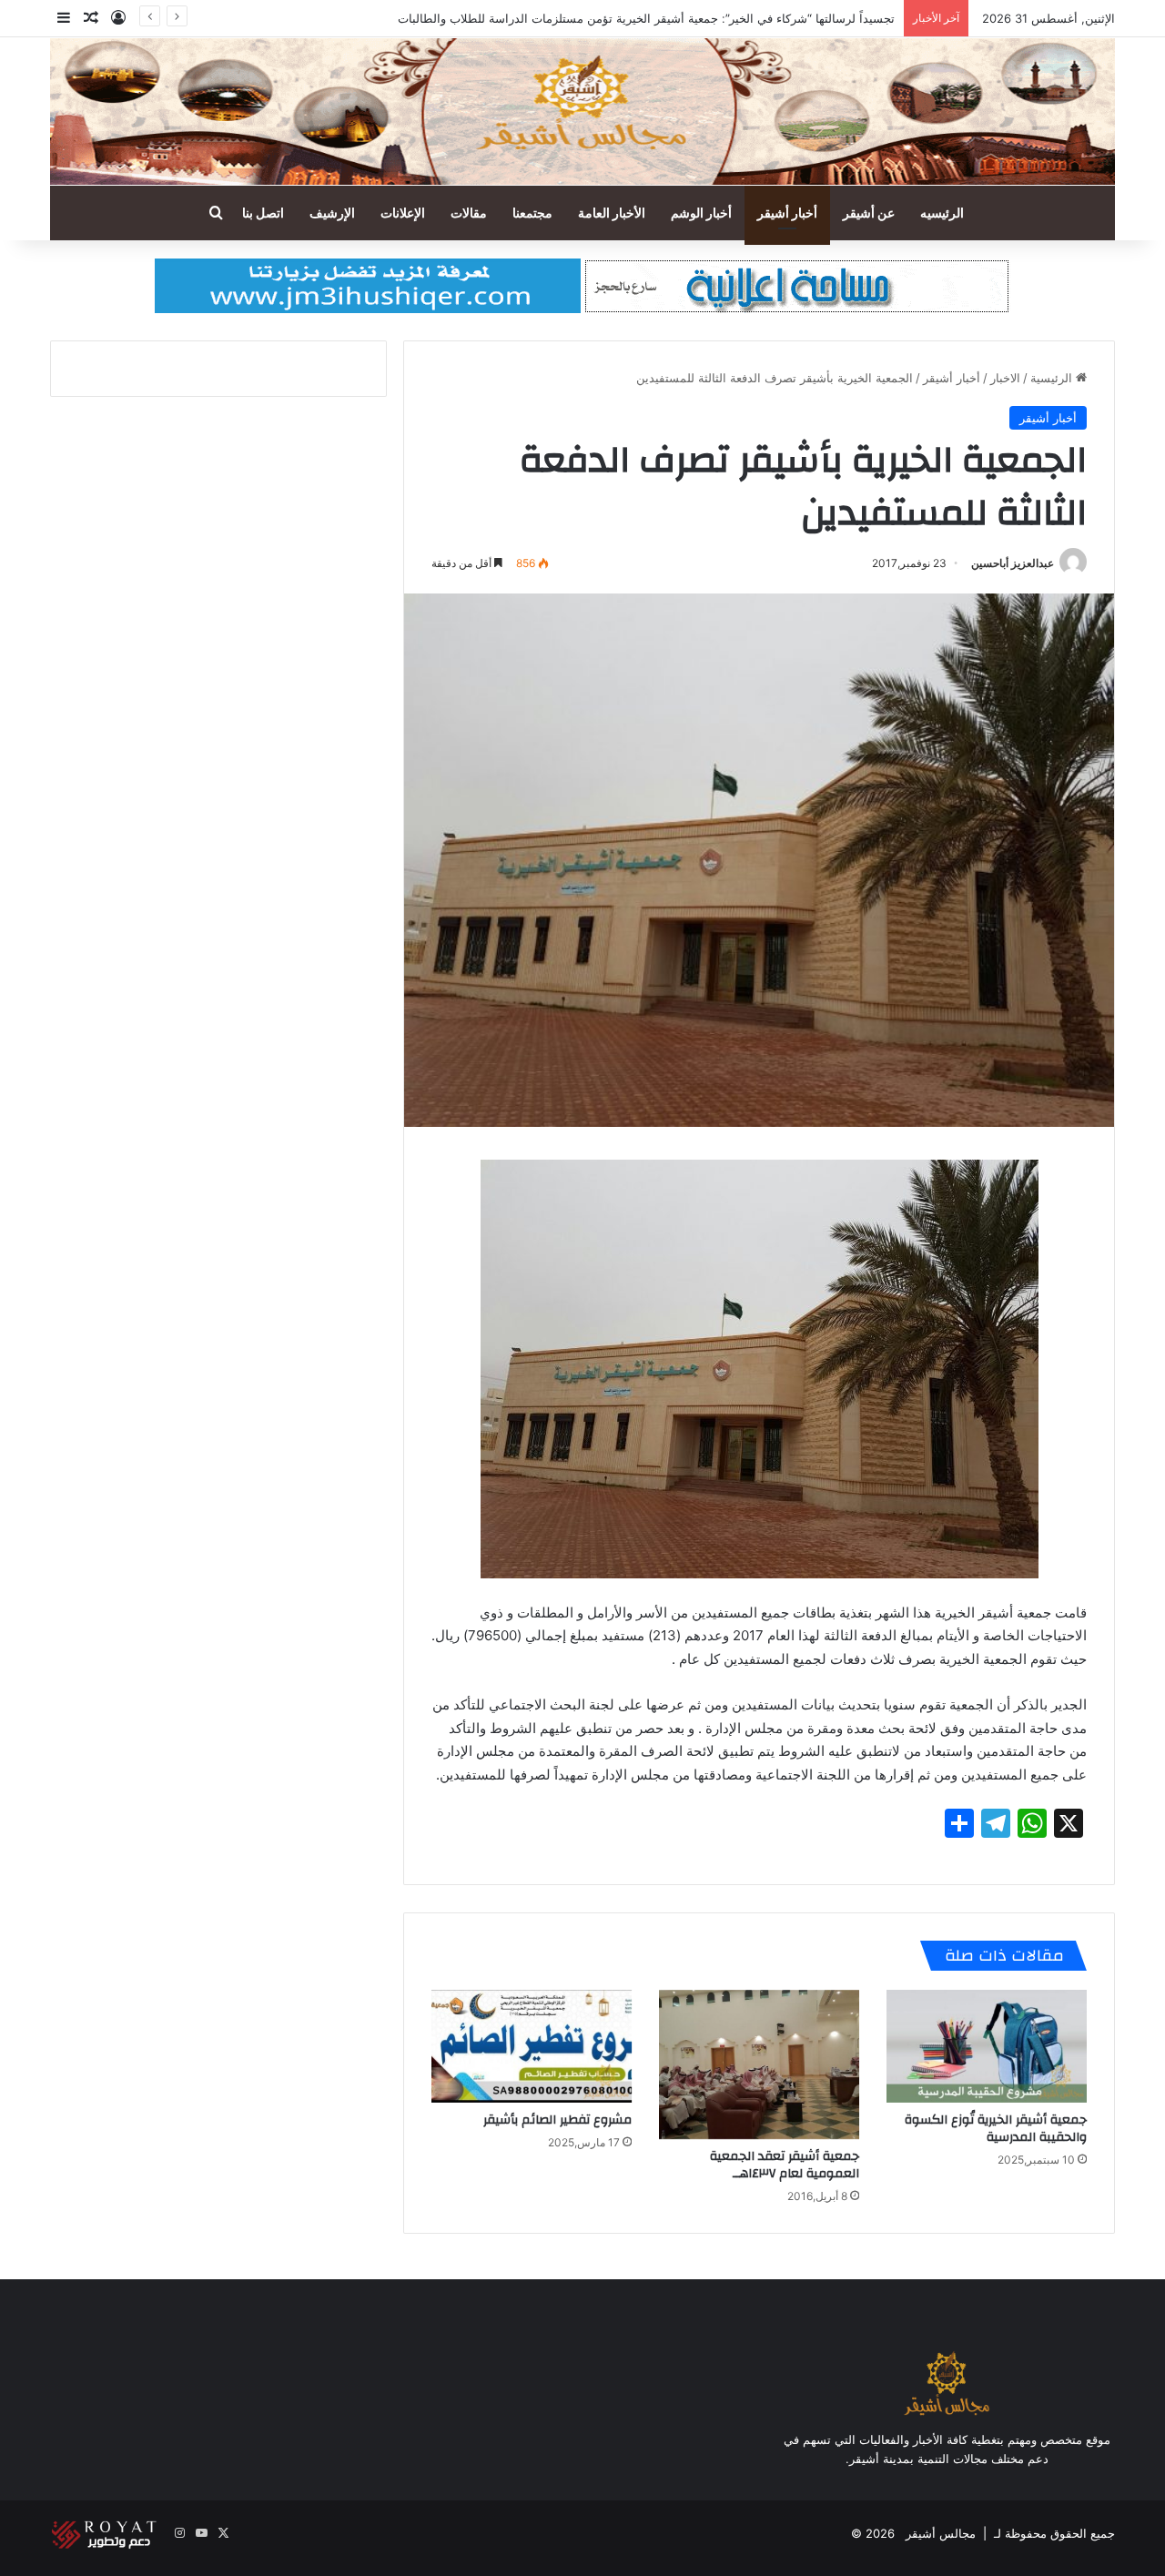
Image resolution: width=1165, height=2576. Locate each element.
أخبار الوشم (701, 213)
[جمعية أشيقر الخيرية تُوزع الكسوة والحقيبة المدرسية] (987, 2046)
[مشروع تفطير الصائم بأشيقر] (532, 2046)
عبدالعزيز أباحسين (1013, 563)
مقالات (469, 213)
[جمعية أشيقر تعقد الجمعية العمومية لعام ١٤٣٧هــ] (759, 2065)
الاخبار (1005, 378)
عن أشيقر (869, 213)
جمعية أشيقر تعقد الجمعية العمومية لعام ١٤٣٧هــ (785, 2165)
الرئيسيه (942, 213)
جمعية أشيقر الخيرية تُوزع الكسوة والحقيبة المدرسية (996, 2129)
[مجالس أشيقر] (582, 112)
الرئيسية (1053, 378)
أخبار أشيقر (787, 213)
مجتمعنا (532, 213)
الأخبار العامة (612, 213)
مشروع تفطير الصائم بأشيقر (557, 2120)
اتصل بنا (263, 213)
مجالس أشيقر (941, 2533)
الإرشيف (332, 213)
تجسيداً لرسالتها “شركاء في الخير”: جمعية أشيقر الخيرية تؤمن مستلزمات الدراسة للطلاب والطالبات (646, 18)
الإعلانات (403, 213)
